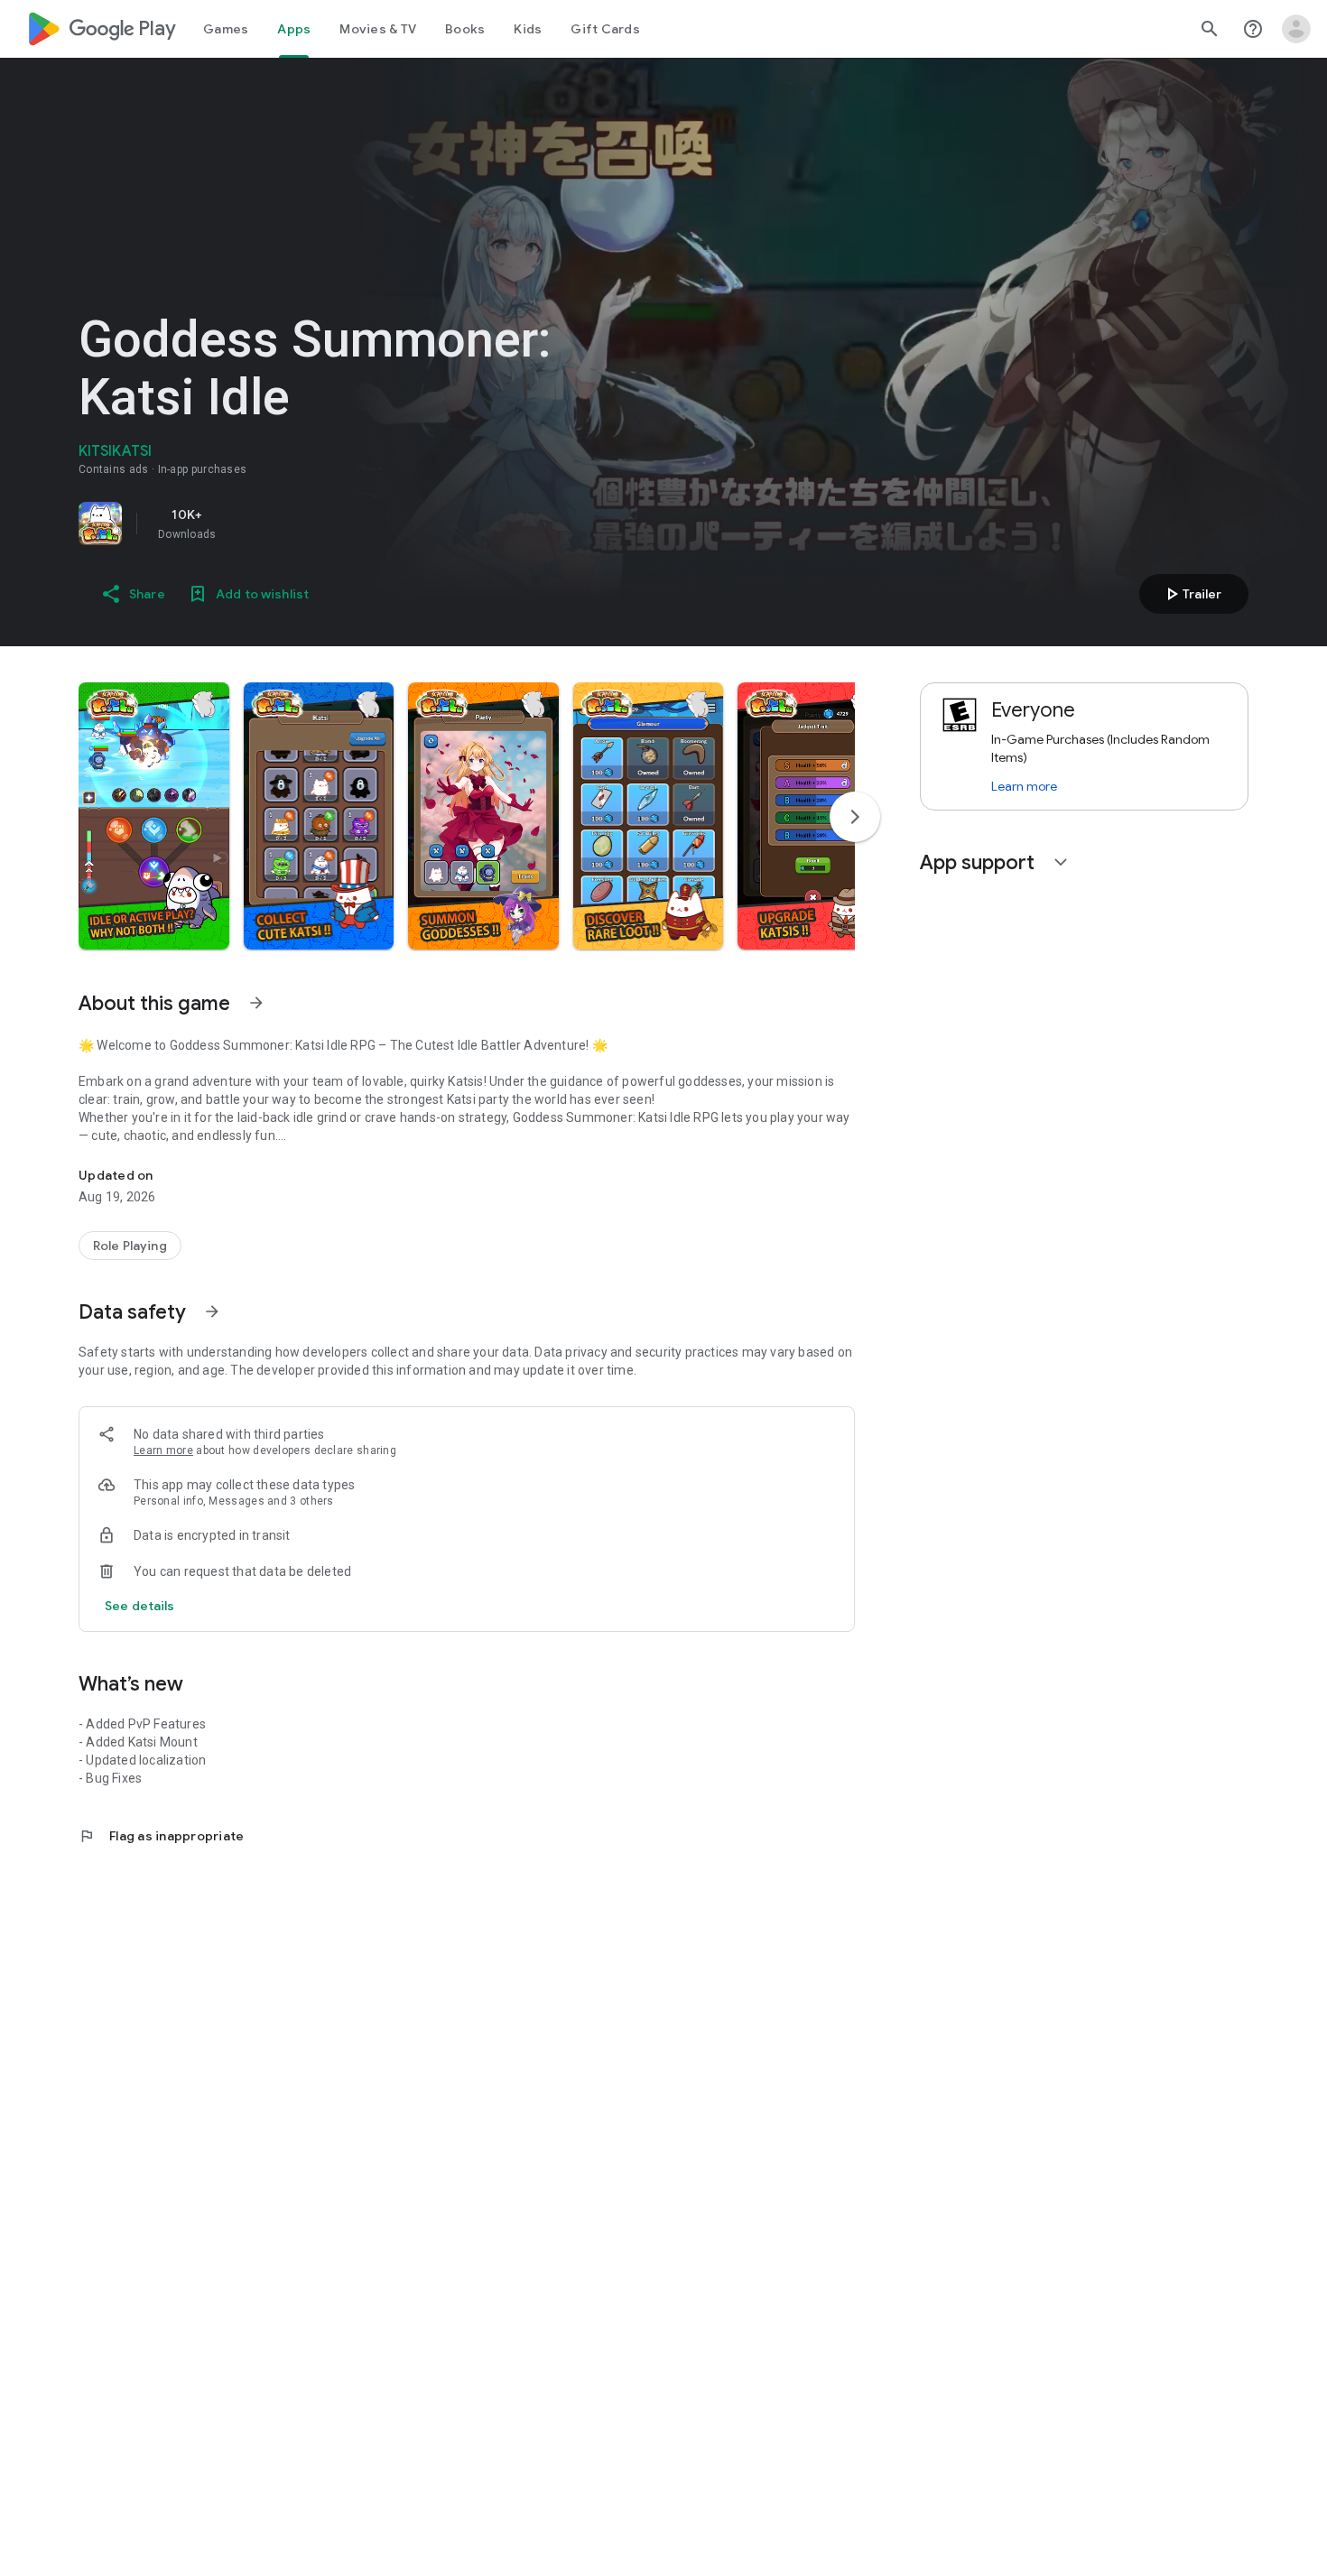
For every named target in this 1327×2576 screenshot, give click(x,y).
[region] (331, 524)
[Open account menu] (1296, 29)
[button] (154, 816)
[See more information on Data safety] (212, 1311)
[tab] (226, 29)
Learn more (163, 1450)
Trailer (1191, 594)
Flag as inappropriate (161, 1836)
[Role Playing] (130, 1246)
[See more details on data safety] (140, 1606)
